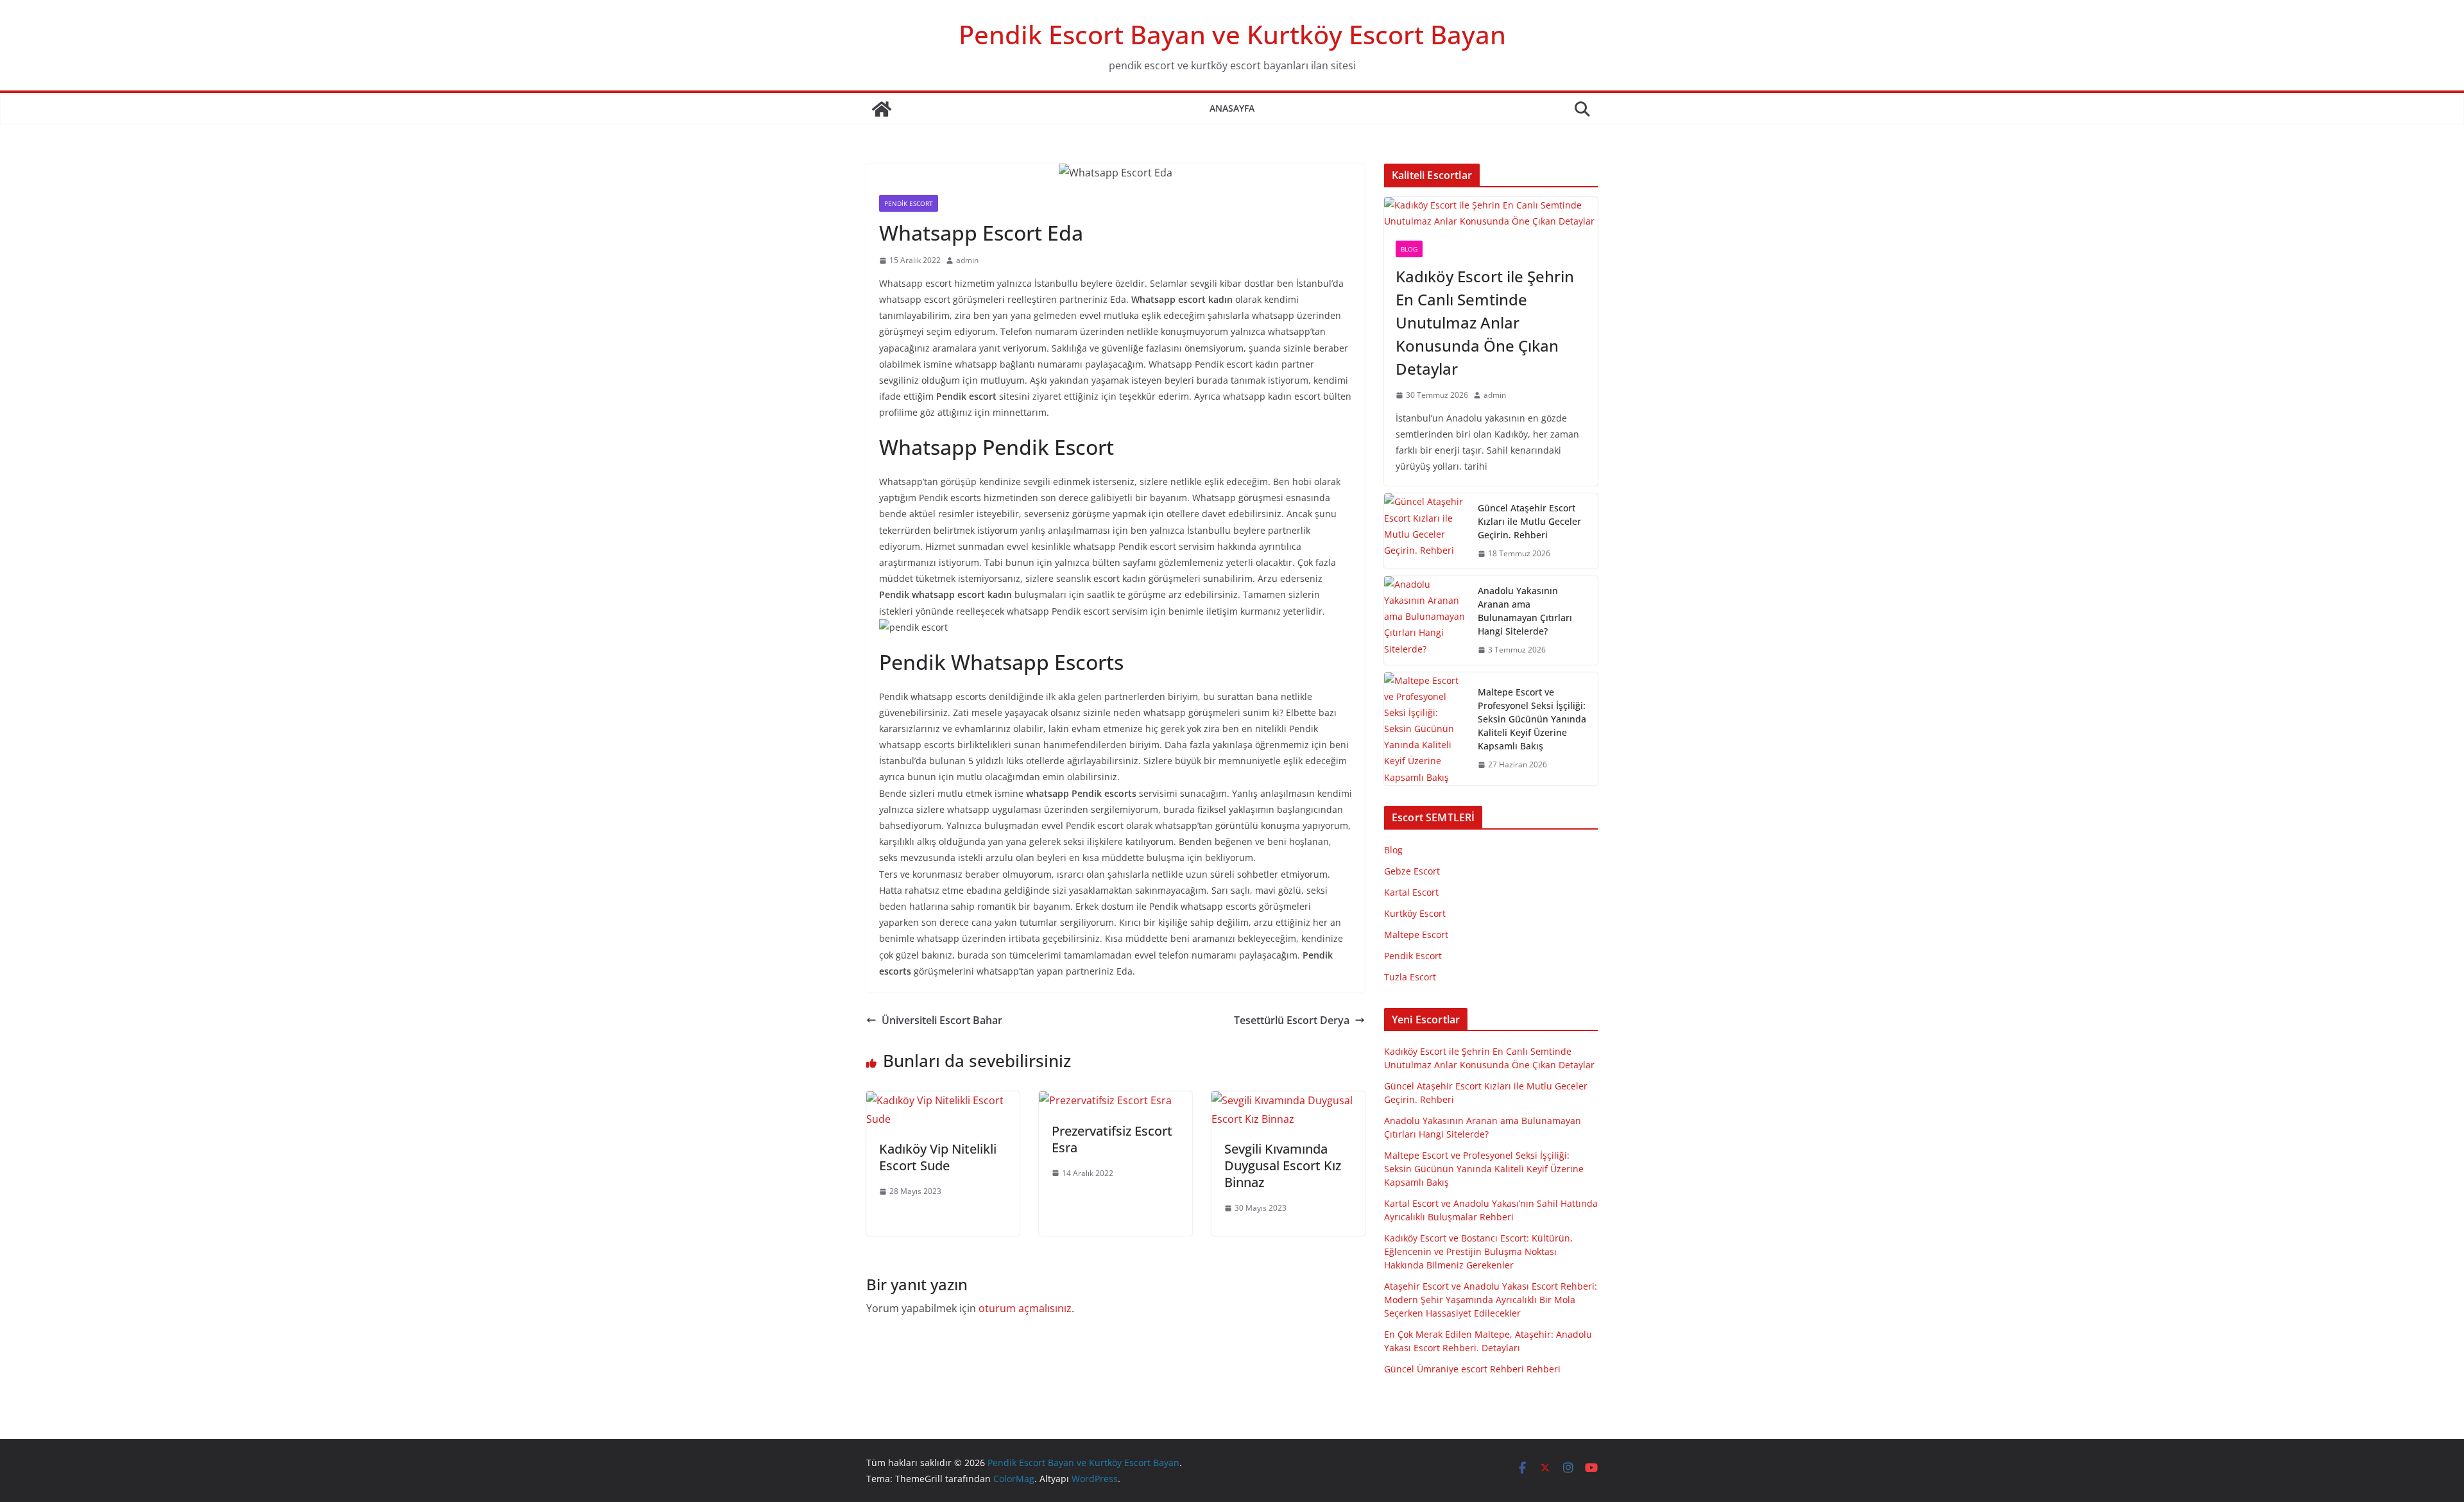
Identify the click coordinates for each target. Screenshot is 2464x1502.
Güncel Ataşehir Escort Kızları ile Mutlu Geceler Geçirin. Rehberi (1529, 521)
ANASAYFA (1232, 108)
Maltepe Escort (1416, 934)
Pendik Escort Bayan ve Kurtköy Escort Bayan (1232, 34)
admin (967, 260)
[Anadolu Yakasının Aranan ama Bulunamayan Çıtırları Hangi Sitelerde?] (1426, 620)
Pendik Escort (909, 203)
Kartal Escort (1411, 892)
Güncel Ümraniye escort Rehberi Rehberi (1472, 1369)
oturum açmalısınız (1025, 1308)
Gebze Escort (1412, 871)
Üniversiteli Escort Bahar (942, 1020)
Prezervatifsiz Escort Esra (1112, 1139)
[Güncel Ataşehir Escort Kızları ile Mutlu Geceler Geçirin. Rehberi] (1426, 531)
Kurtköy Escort (1415, 913)
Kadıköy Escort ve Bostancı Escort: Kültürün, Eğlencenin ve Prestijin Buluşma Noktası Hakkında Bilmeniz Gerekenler (1478, 1251)
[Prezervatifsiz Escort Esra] (1105, 1100)
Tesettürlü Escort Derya (1292, 1020)
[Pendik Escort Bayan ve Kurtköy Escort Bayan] (882, 109)
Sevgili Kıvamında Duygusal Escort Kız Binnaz (1283, 1165)
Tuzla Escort (1410, 977)
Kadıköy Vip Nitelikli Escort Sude (938, 1157)
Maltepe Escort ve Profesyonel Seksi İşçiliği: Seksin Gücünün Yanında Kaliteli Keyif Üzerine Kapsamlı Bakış (1532, 719)
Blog (1409, 249)
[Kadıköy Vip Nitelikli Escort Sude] (943, 1100)
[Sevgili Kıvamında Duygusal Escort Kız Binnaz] (1288, 1100)
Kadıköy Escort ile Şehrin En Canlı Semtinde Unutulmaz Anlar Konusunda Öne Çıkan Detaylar (1485, 322)
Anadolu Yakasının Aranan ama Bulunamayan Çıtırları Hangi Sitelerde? (1525, 611)
